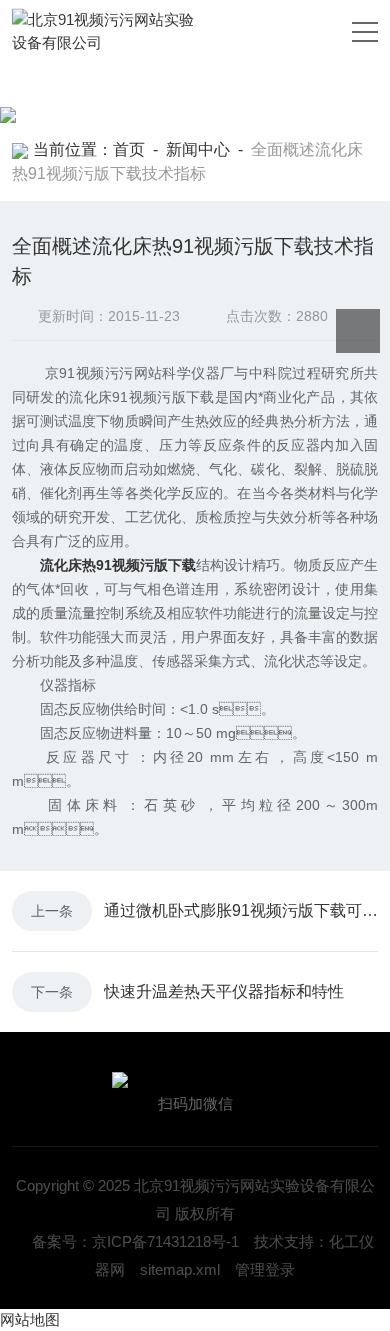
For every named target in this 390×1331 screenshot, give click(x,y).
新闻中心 (198, 149)
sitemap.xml (180, 1269)
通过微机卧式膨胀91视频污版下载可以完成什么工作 (241, 910)
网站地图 (30, 1319)
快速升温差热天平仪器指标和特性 (224, 991)
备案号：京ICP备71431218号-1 (135, 1241)
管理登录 (265, 1269)
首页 (129, 149)
